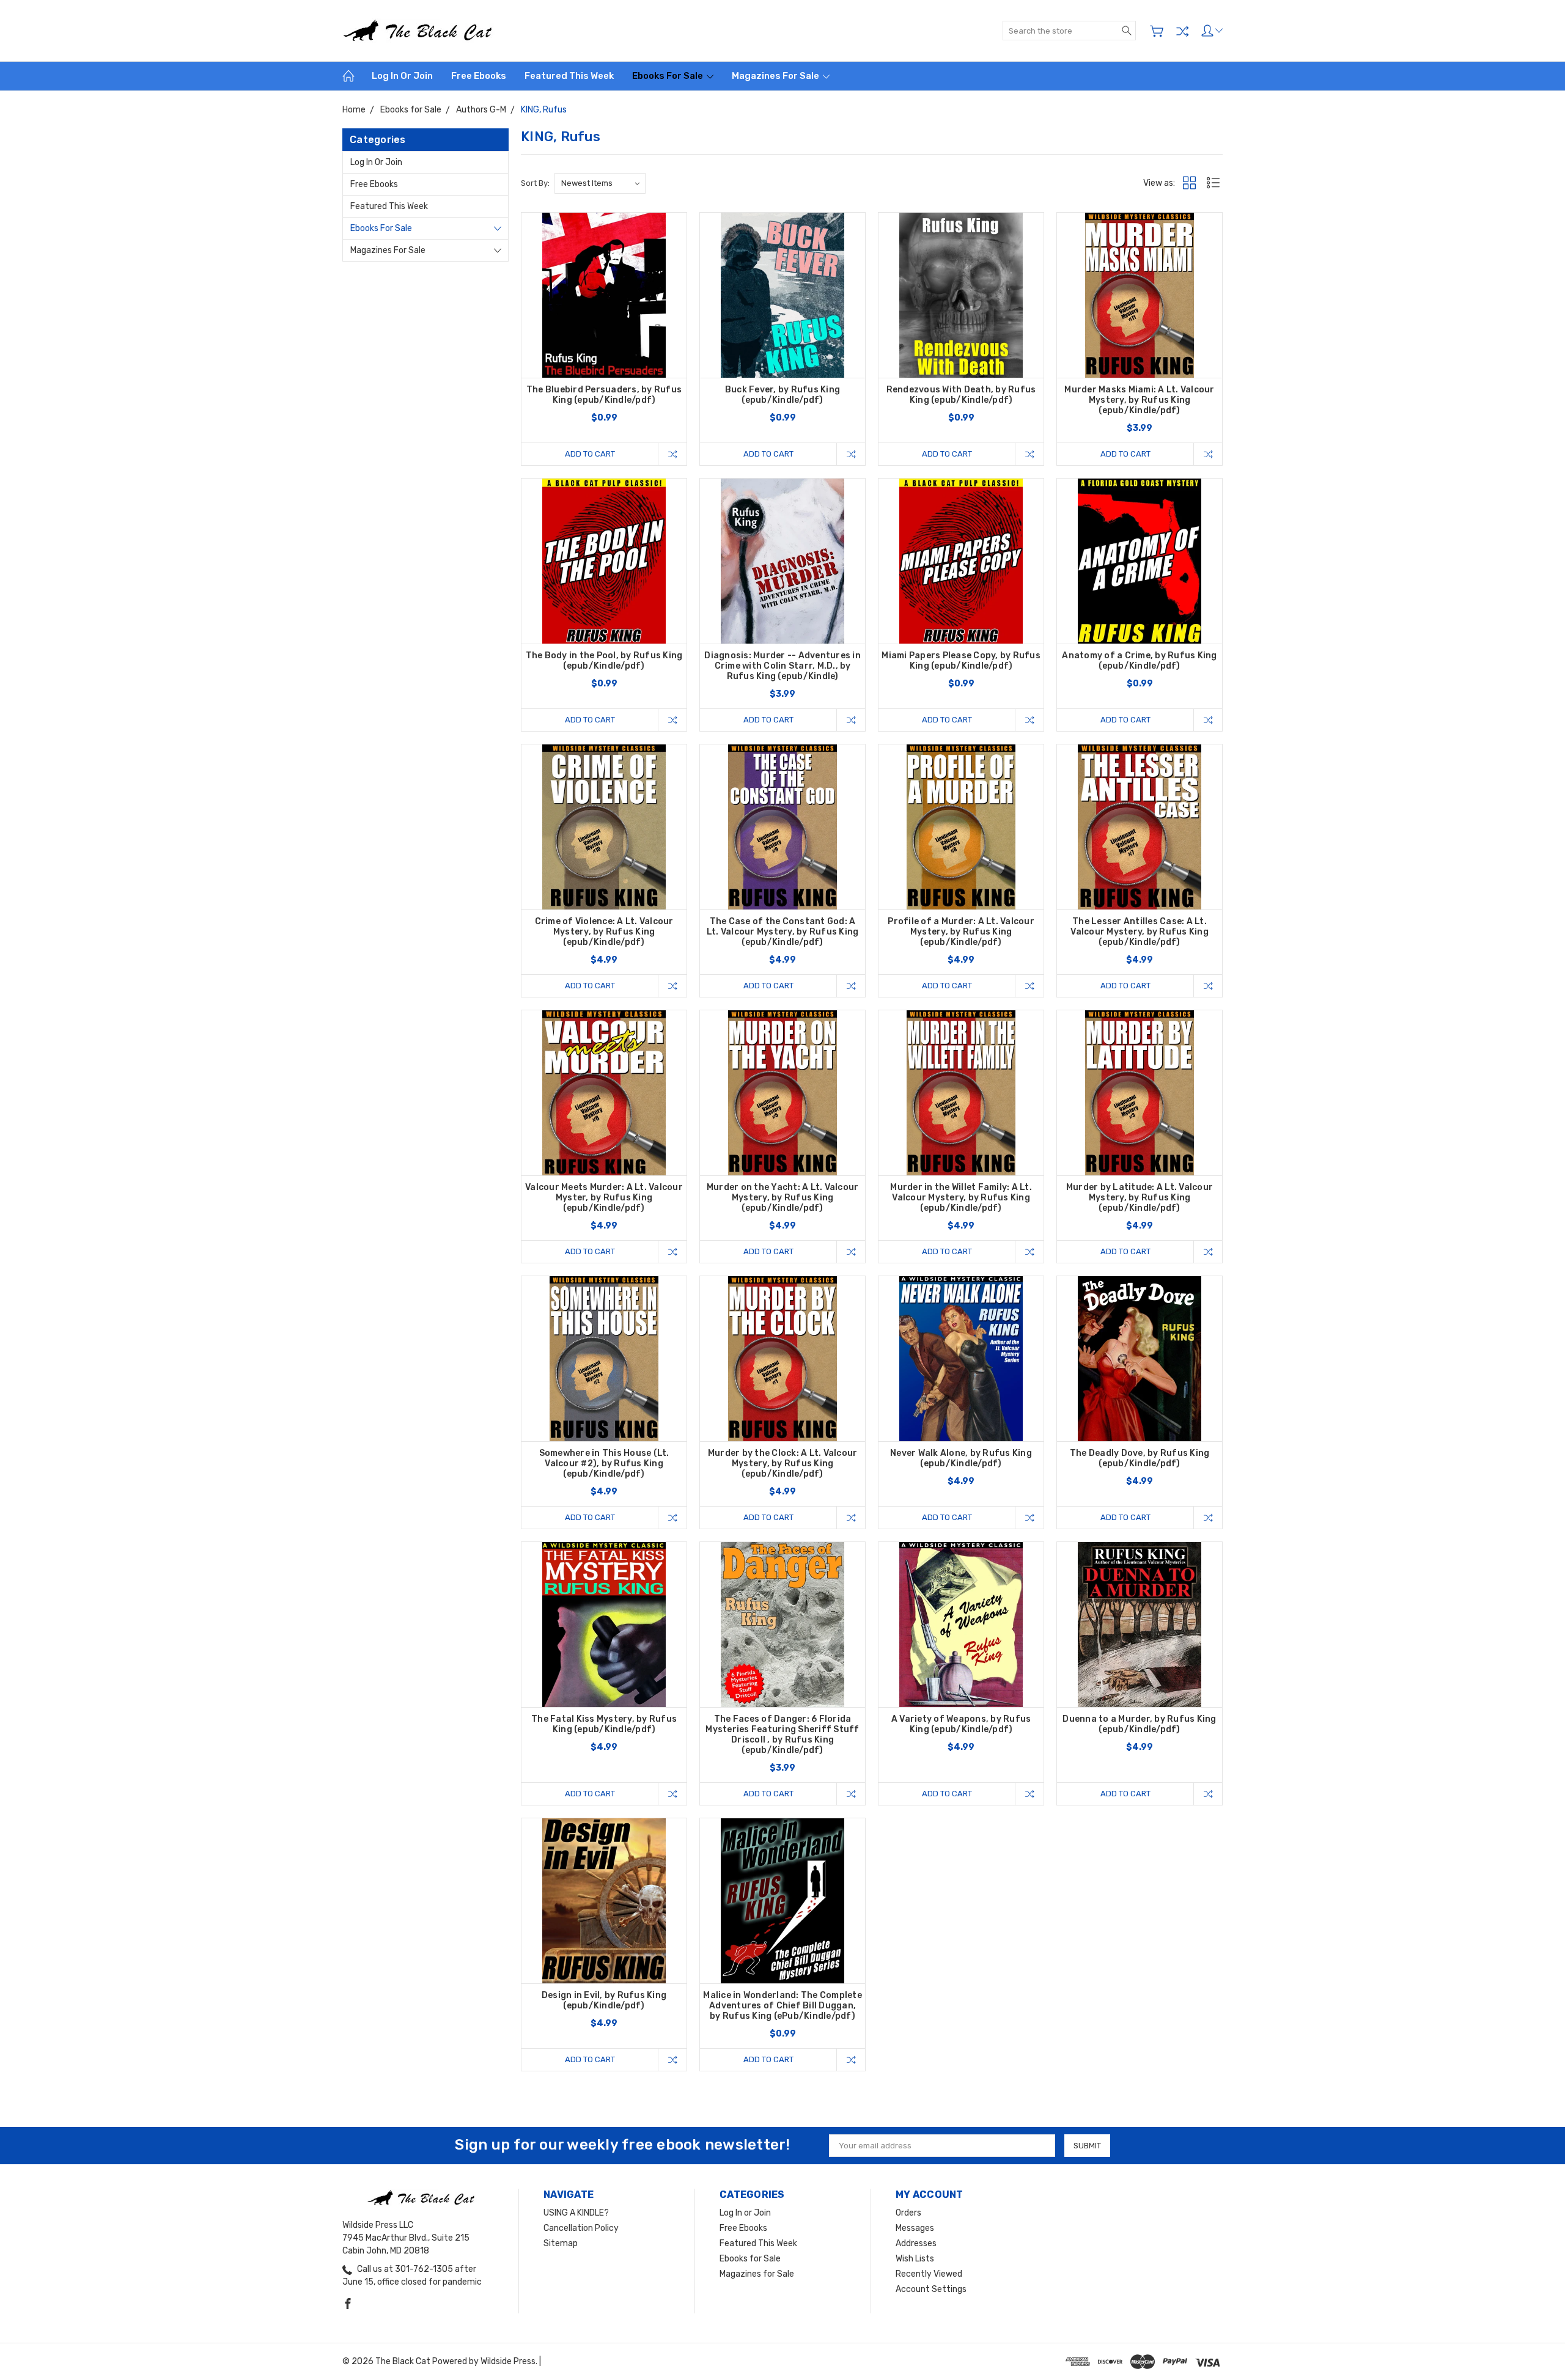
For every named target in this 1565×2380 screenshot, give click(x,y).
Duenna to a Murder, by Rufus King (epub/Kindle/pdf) (1139, 1724)
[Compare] (1182, 31)
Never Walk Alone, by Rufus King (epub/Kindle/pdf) (961, 1458)
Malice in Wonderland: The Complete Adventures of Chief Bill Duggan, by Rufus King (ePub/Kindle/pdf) (782, 2006)
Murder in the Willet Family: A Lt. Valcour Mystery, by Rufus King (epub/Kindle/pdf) (961, 1198)
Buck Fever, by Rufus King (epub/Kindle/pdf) (782, 395)
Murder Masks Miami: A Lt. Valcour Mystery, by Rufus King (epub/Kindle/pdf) (1139, 400)
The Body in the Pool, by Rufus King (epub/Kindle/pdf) (604, 661)
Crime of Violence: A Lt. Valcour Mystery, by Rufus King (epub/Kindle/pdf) (604, 932)
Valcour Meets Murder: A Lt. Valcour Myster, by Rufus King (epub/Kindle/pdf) (604, 1198)
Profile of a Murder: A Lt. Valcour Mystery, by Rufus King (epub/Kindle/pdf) (961, 932)
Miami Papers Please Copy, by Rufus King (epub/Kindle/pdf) (961, 661)
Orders (908, 2213)
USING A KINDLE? (576, 2213)
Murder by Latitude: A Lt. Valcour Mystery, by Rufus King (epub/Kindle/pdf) (1140, 1198)
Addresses (916, 2243)
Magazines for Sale (776, 76)
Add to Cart (590, 454)
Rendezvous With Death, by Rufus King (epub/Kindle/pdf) (961, 395)
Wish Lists (915, 2259)
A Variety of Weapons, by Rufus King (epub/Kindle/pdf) (961, 1724)
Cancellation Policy (581, 2228)
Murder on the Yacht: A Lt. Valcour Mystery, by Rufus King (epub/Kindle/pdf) (783, 1198)
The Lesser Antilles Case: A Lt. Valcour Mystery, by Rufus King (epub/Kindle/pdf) (1140, 932)
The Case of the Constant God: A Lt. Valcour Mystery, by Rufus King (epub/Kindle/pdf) (783, 932)
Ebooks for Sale (668, 76)
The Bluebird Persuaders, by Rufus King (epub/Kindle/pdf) (604, 395)
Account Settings (931, 2289)
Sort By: (535, 183)
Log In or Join (402, 76)
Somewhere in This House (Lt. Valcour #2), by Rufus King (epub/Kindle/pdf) (604, 1464)
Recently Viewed (929, 2274)
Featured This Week (569, 76)
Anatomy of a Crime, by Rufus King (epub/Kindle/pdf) (1139, 661)
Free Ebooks (479, 76)
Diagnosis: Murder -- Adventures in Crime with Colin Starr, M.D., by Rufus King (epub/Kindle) (782, 666)
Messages (915, 2228)
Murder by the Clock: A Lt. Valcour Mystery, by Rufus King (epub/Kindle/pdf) (783, 1464)
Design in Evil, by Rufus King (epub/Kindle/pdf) (604, 2000)
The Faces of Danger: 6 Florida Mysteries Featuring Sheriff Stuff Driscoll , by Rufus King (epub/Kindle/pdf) (782, 1735)
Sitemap (561, 2243)
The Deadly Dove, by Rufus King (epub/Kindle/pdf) (1140, 1458)
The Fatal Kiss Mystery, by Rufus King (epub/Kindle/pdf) (604, 1724)
